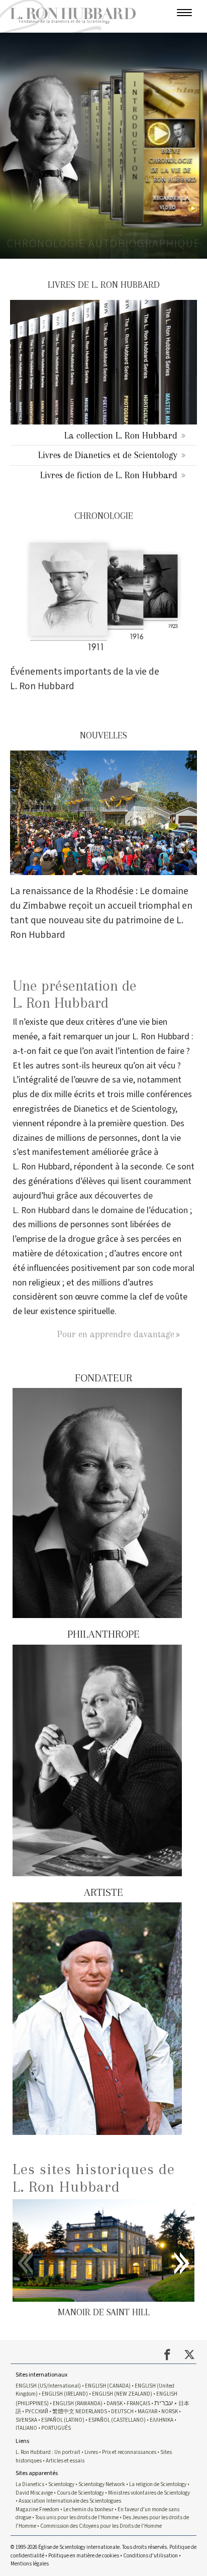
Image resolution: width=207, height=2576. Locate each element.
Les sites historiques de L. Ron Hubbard (94, 2178)
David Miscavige (34, 2493)
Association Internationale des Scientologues (70, 2501)
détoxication (79, 1254)
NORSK (170, 2411)
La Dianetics (30, 2484)
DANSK (115, 2403)
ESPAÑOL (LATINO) (63, 2420)
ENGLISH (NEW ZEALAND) (122, 2394)
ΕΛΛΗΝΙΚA (162, 2420)
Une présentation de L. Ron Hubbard (75, 994)
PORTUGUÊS (56, 2428)
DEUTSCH (122, 2411)
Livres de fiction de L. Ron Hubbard (109, 475)
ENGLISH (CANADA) (108, 2386)
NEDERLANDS (91, 2411)
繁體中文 (63, 2411)
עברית (164, 2403)
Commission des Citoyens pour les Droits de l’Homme (101, 2526)
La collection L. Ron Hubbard (121, 435)
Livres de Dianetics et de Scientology (108, 455)
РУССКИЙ (37, 2411)
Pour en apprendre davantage (116, 1334)
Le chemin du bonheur (89, 2509)
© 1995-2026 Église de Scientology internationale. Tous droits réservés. (90, 2547)
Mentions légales (30, 2564)
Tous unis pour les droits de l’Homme (77, 2517)
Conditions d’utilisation (150, 2556)
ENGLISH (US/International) (48, 2386)
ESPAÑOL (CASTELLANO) (117, 2420)
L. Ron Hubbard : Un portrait (48, 2452)
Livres (91, 2452)
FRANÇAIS (138, 2403)
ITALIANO (26, 2428)
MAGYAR (147, 2411)
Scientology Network (102, 2484)
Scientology (61, 2484)
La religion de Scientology (158, 2484)
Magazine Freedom (37, 2509)
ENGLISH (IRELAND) (65, 2394)
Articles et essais (65, 2461)
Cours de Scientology (80, 2493)
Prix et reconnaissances (129, 2452)
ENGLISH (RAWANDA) (78, 2403)
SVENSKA (26, 2420)
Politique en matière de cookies (84, 2556)
